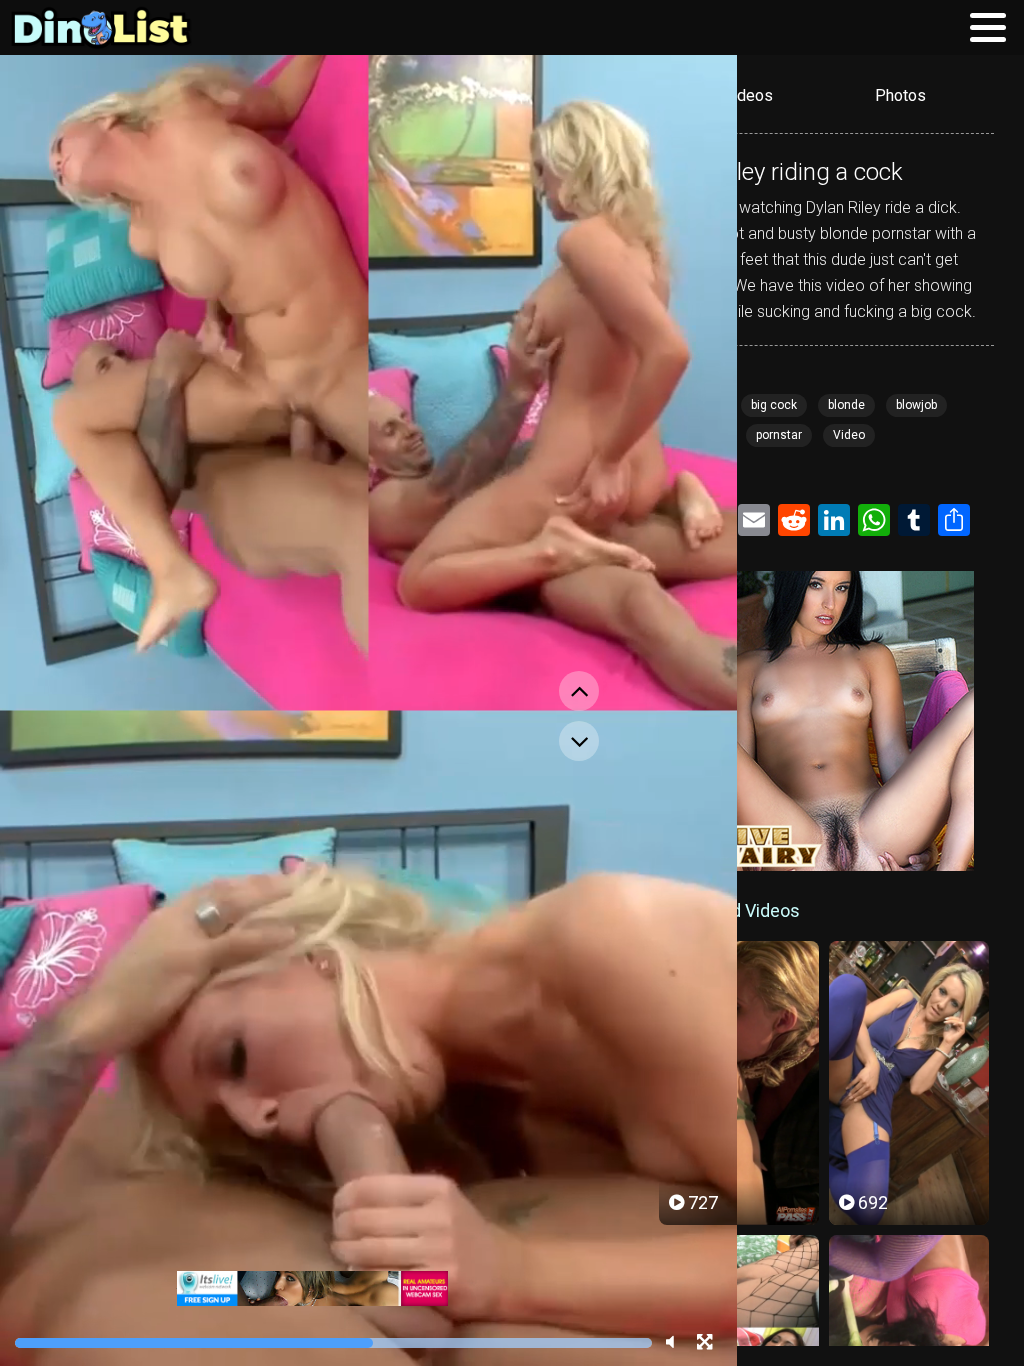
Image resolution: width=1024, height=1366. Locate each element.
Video (849, 435)
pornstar (779, 435)
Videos (748, 95)
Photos (900, 95)
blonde (846, 405)
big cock (774, 405)
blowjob (916, 405)
